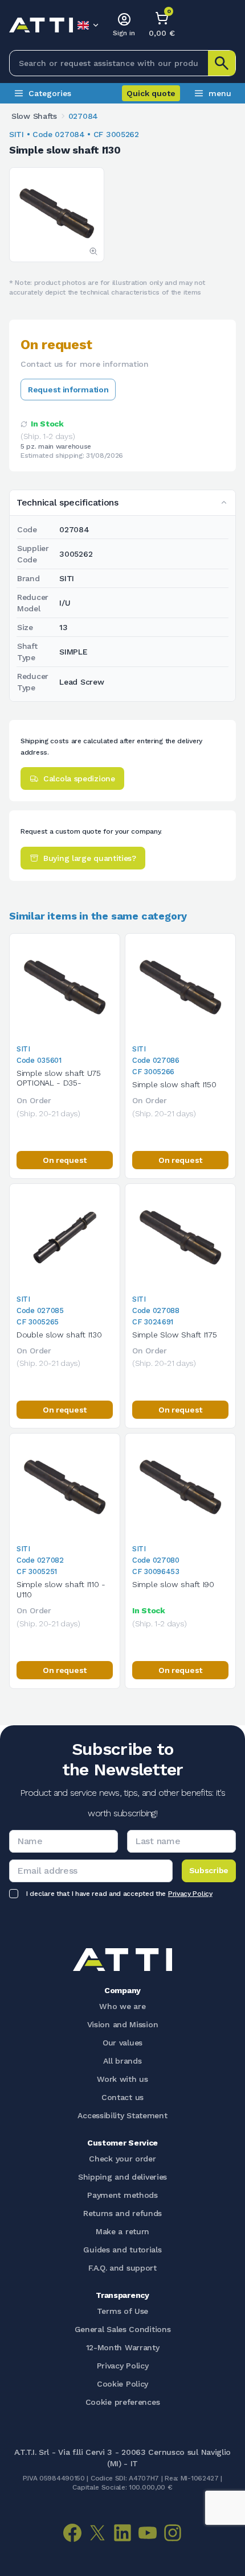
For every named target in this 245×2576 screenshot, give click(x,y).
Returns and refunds (122, 2213)
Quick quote (151, 93)
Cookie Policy (122, 2384)
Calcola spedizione (79, 778)
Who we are (122, 2006)
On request (65, 1160)
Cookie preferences (123, 2402)
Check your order (122, 2159)
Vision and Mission (123, 2024)
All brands (122, 2061)
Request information (68, 390)
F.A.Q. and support (122, 2268)
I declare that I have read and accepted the (119, 1894)
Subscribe (209, 1870)
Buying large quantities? (90, 858)
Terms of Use (122, 2311)
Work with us (122, 2079)
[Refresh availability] (24, 424)
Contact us (122, 2097)
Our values (122, 2043)
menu (220, 93)
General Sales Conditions (123, 2329)
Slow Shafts (34, 116)
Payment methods (122, 2195)
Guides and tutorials (122, 2250)
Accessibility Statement (122, 2115)
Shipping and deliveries (122, 2177)
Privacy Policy (190, 1894)
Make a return (122, 2231)
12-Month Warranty (123, 2347)
